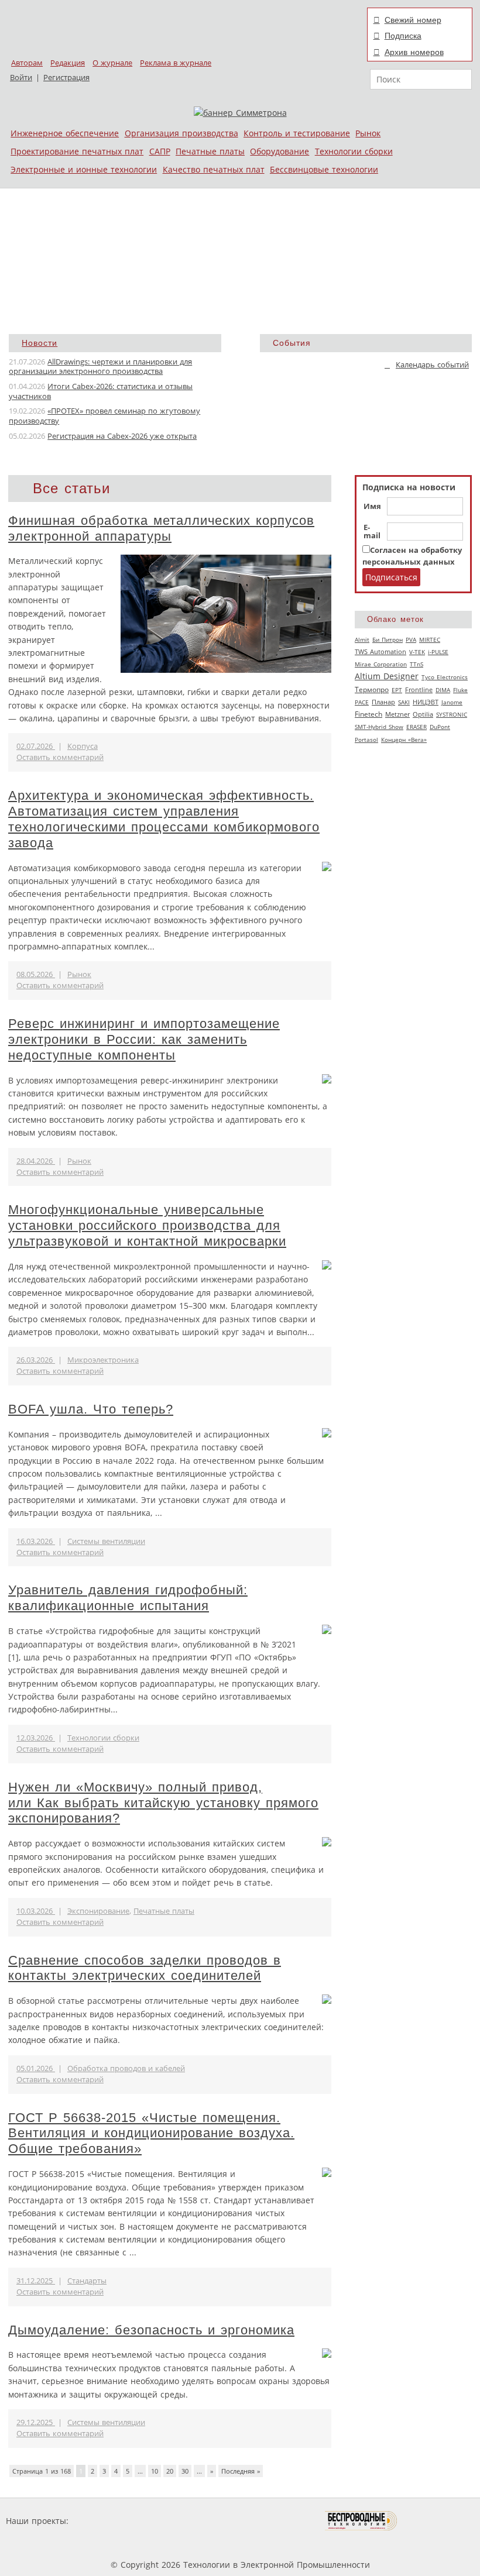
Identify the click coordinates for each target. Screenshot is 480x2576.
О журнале (112, 63)
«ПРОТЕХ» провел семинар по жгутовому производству (104, 416)
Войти (21, 78)
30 (185, 2471)
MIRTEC (430, 639)
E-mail (372, 532)
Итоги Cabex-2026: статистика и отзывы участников (101, 391)
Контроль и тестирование (297, 133)
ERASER (416, 727)
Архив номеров (414, 52)
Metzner (397, 714)
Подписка (403, 36)
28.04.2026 (36, 1161)
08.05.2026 (36, 974)
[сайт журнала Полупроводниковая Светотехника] (270, 2521)
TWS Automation (380, 652)
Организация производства (181, 133)
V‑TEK (417, 652)
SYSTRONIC (452, 714)
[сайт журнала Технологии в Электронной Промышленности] (184, 2521)
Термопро (372, 689)
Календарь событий (432, 365)
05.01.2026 (36, 2068)
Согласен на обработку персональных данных (412, 556)
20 (170, 2471)
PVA (411, 639)
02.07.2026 (36, 746)
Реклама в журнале (176, 63)
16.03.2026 (36, 1541)
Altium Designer (387, 676)
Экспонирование (98, 1911)
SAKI (404, 702)
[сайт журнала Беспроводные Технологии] (361, 2521)
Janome (452, 702)
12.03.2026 (36, 1738)
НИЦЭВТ (426, 702)
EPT (397, 690)
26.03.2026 (36, 1360)
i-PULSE (438, 652)
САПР (160, 151)
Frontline (419, 690)
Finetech (368, 714)
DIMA (443, 690)
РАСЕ (362, 702)
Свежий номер (413, 20)
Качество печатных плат (214, 169)
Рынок (368, 133)
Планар (383, 702)
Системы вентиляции (106, 1541)
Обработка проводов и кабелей (126, 2068)
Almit (362, 639)
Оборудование (280, 151)
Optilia (423, 714)
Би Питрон (388, 639)
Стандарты (87, 2281)
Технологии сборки (354, 151)
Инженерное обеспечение (65, 133)
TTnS (416, 664)
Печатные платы (210, 151)
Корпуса (83, 746)
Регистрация (66, 78)
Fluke (460, 690)
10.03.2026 (36, 1911)
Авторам (27, 63)
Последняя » (241, 2471)
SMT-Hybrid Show (379, 727)
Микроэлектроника (103, 1360)
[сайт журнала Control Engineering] (439, 2521)
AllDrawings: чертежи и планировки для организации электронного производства (100, 367)
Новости (40, 343)
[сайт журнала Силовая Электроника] (109, 2521)
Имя (372, 507)
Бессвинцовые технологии (324, 169)
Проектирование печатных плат (77, 151)
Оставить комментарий (60, 757)
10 (155, 2471)
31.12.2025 (36, 2281)
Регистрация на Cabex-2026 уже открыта (122, 436)
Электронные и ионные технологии (84, 169)
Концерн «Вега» (404, 740)
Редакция (68, 63)
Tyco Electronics (445, 677)
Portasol (366, 740)
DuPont (440, 727)
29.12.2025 (36, 2422)
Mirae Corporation (381, 664)
